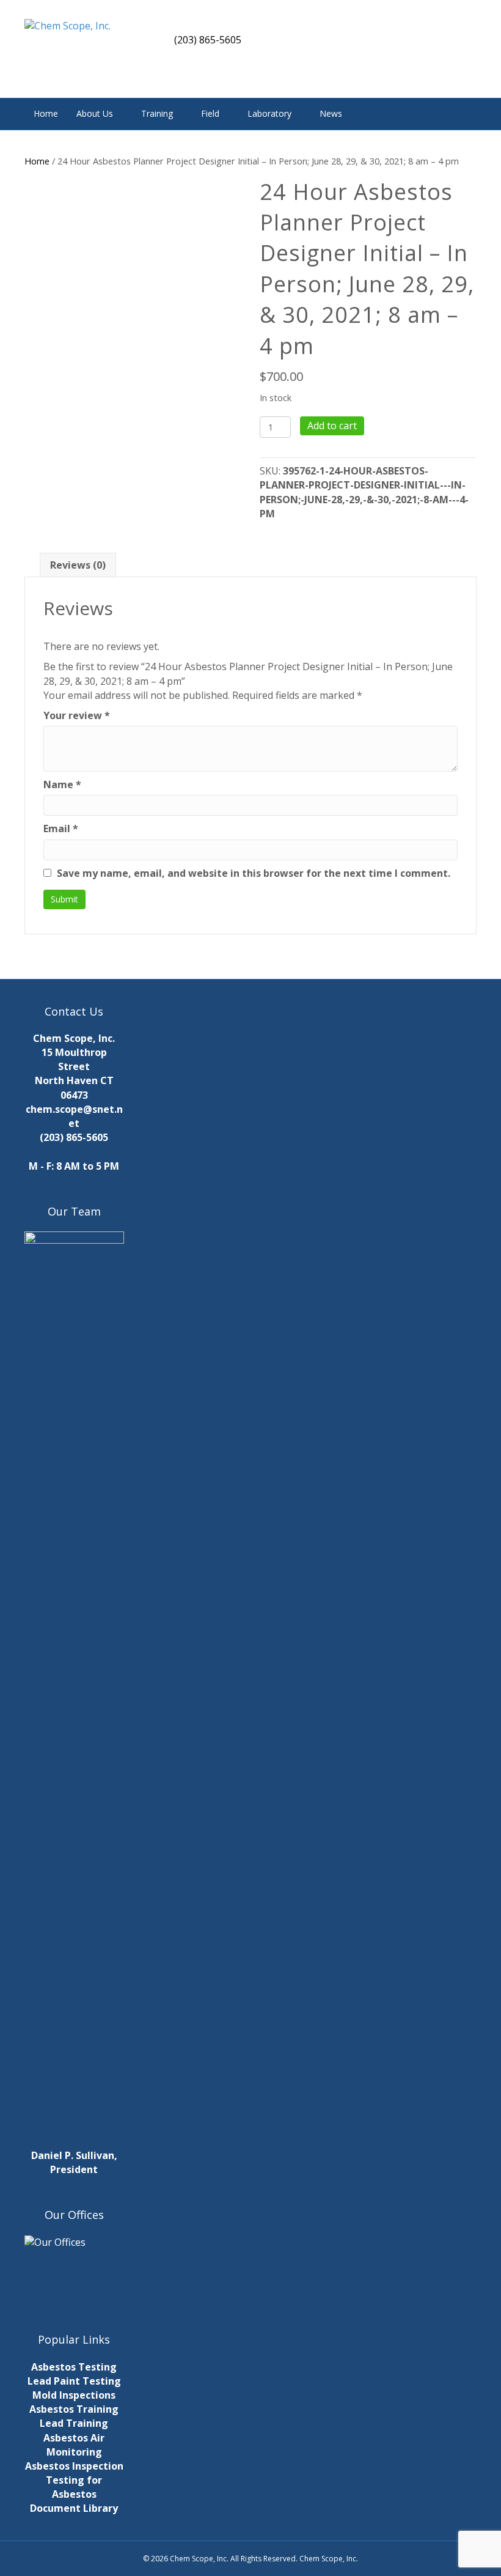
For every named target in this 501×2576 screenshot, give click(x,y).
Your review (77, 715)
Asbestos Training (74, 2409)
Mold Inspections (74, 2395)
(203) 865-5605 (74, 1137)
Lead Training (74, 2423)
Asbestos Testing (74, 2367)
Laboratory (269, 113)
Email (61, 829)
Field (210, 113)
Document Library (74, 2508)
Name (62, 784)
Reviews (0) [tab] (78, 565)
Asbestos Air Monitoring (74, 2445)
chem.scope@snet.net (74, 1116)
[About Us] (74, 2269)
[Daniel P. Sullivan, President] (74, 1689)
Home (46, 113)
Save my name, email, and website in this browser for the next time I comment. (254, 873)
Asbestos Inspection (74, 2466)
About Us (95, 113)
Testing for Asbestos (74, 2487)
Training (157, 113)
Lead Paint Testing (74, 2381)
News (331, 113)
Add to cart (332, 426)
